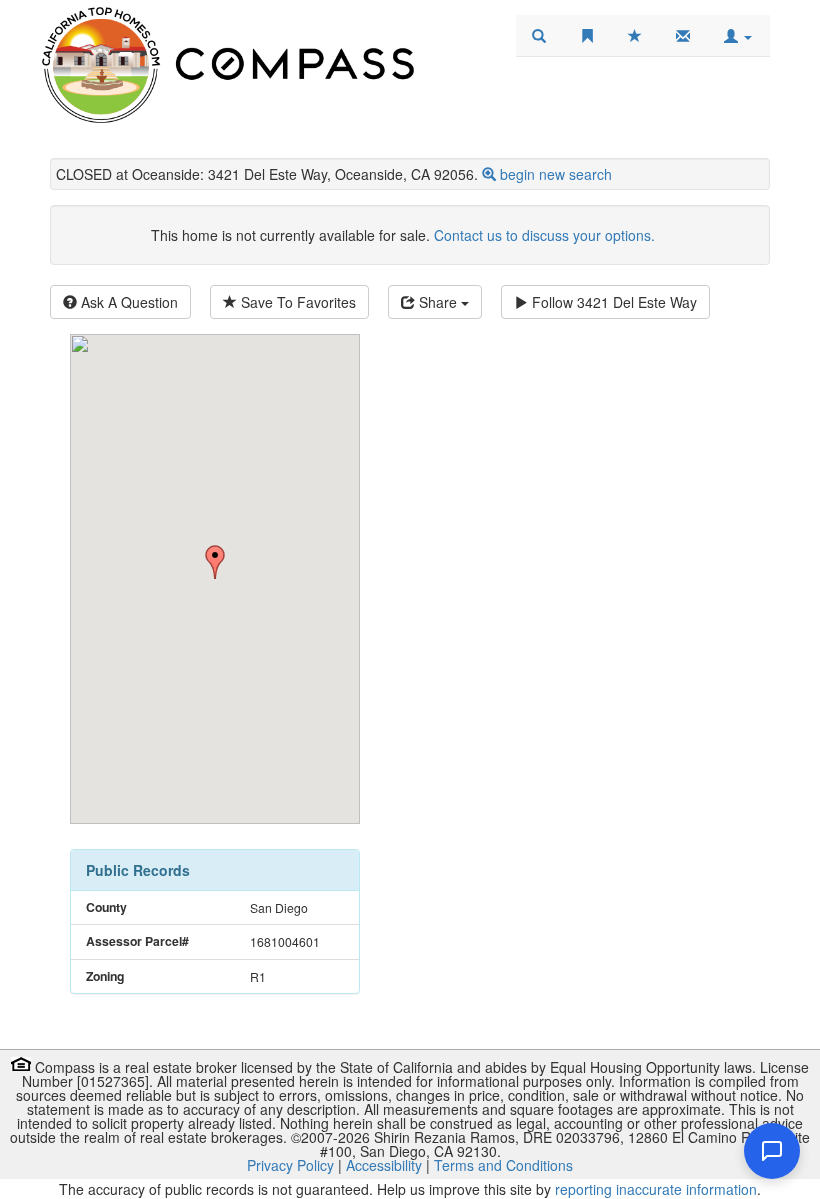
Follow (612, 302)
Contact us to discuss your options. (544, 235)
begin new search (556, 174)
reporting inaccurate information (656, 1189)
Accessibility (384, 1165)
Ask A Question (127, 302)
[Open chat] (772, 1151)
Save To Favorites (296, 302)
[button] (738, 36)
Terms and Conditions (503, 1165)
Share (438, 302)
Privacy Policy (290, 1165)
